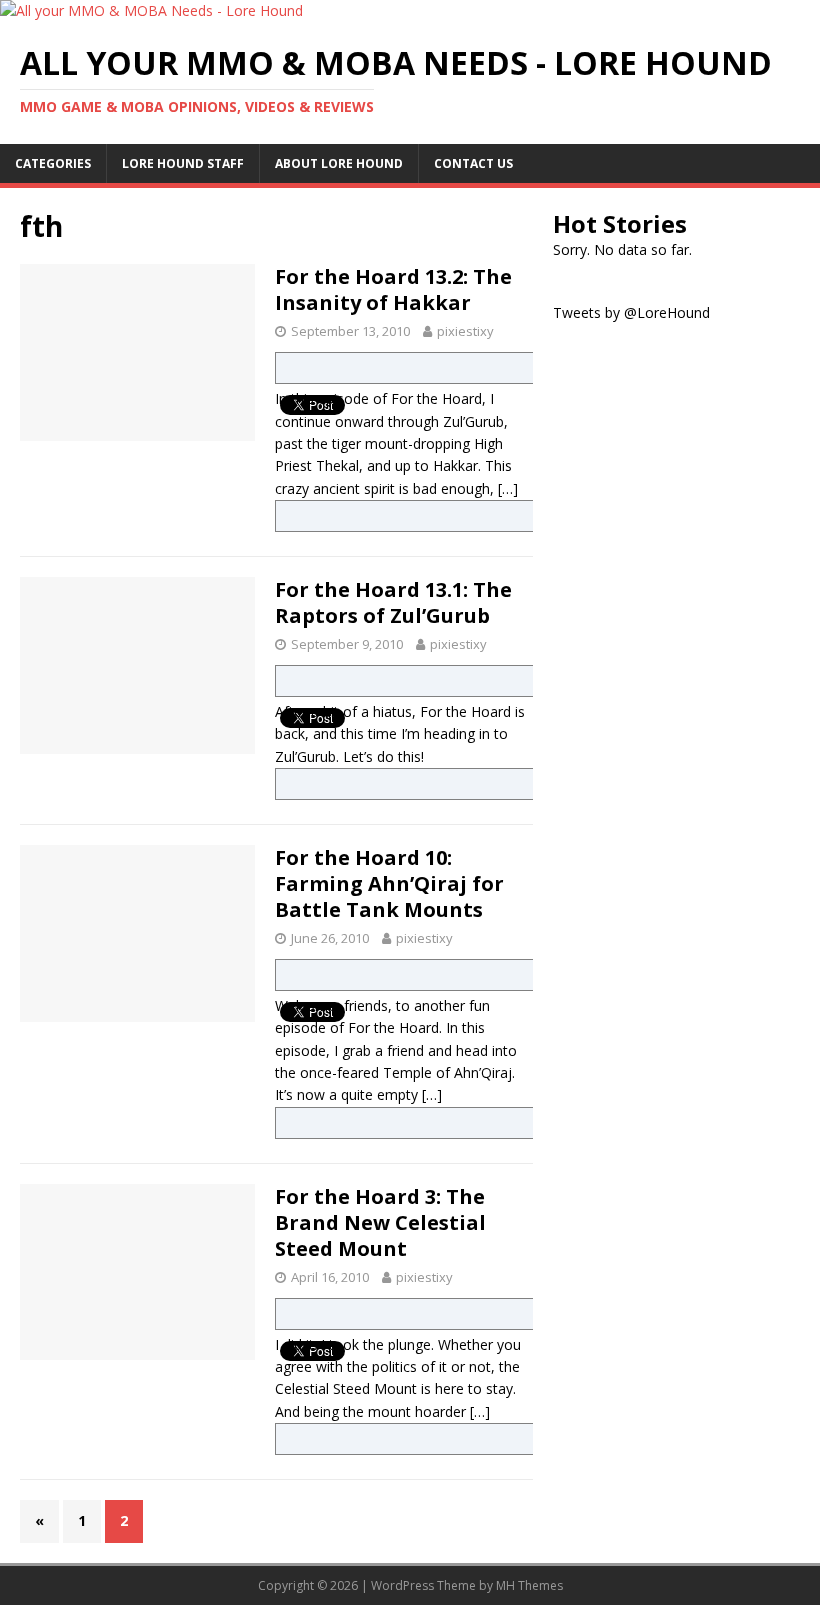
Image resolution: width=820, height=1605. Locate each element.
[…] (508, 488)
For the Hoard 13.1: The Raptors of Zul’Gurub (393, 602)
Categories (53, 163)
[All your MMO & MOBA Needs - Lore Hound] (151, 10)
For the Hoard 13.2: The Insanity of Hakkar (393, 289)
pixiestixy (465, 331)
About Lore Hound (339, 163)
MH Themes (529, 1585)
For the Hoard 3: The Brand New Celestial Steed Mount (380, 1222)
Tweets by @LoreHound (631, 312)
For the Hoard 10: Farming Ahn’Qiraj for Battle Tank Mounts (389, 883)
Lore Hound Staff (183, 163)
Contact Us (473, 163)
